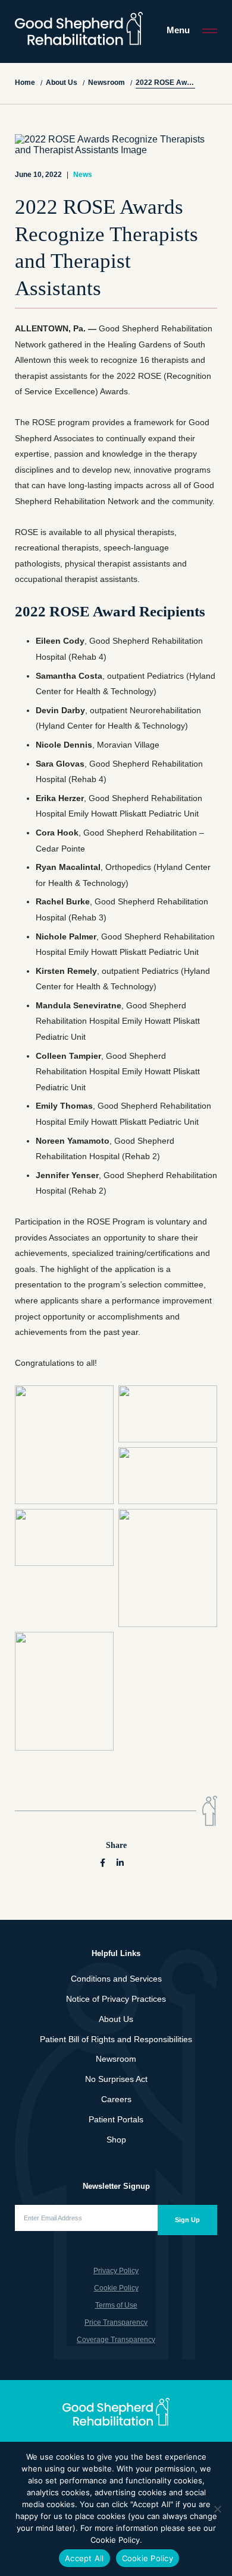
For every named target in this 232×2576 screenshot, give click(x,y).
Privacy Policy (116, 2271)
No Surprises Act (116, 2079)
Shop (116, 2140)
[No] (217, 2509)
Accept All (84, 2558)
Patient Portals (116, 2119)
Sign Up (187, 2220)
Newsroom (116, 2059)
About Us (116, 2019)
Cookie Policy (116, 2288)
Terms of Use (116, 2305)
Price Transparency (116, 2322)
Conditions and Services (116, 1979)
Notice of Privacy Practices (116, 1999)
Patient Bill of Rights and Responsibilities (116, 2039)
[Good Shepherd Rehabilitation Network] (79, 29)
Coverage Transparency (116, 2340)
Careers (116, 2099)
